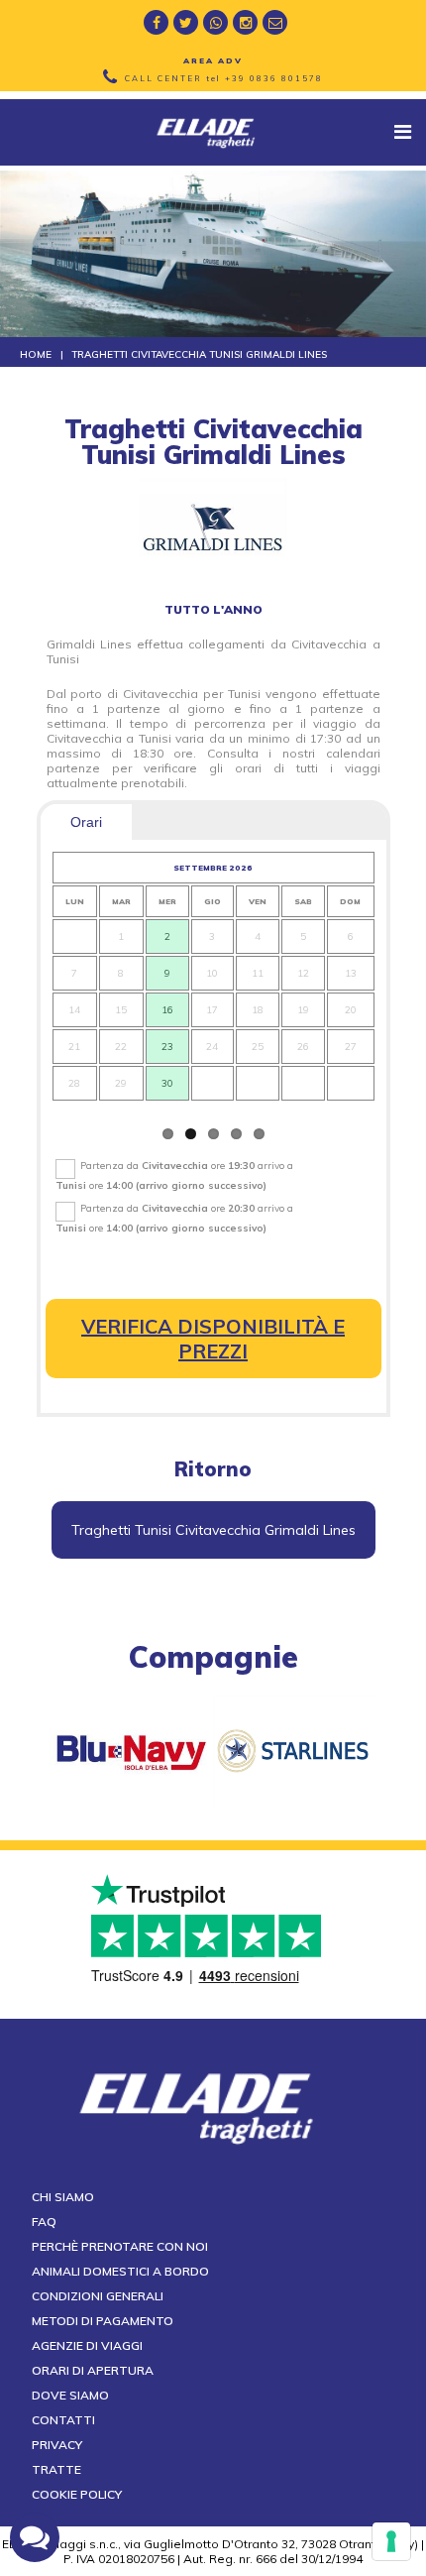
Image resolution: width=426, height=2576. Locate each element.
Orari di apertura (93, 2370)
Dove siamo (70, 2395)
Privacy (57, 2445)
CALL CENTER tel (224, 78)
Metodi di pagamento (103, 2321)
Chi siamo (63, 2197)
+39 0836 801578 (274, 78)
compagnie (213, 1657)
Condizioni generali (98, 2296)
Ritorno (213, 1469)
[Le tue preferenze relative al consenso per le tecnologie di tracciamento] (391, 2541)
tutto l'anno (213, 609)
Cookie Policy (77, 2494)
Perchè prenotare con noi (120, 2246)
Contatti (63, 2420)
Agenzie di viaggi (87, 2345)
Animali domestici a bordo (120, 2271)
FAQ (44, 2222)
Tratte (56, 2469)
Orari (86, 822)
